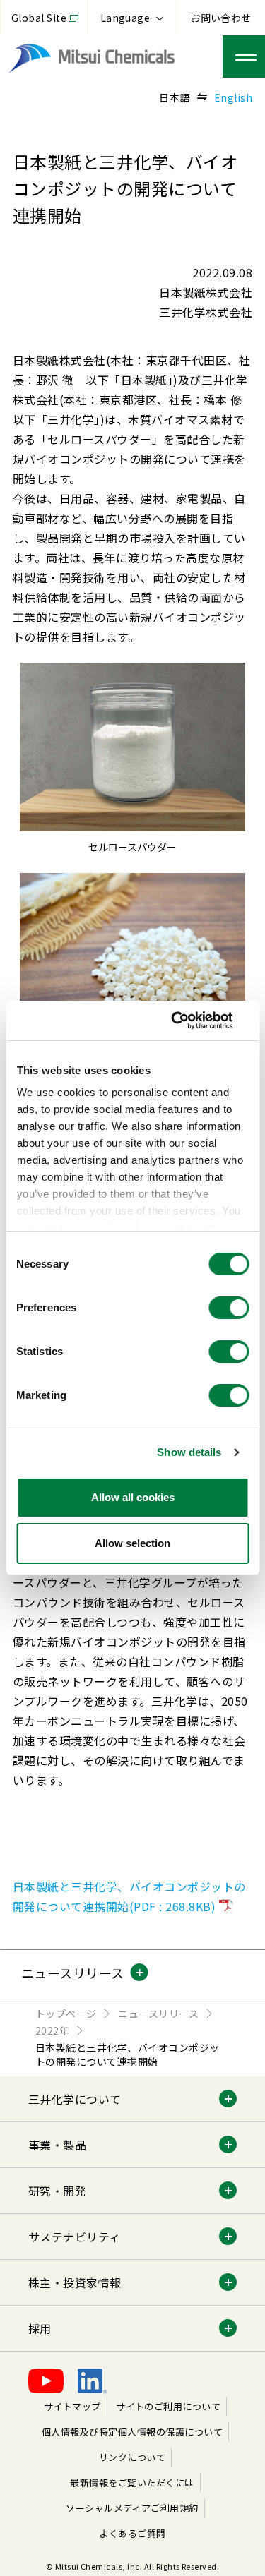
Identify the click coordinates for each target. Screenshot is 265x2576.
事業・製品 (57, 2145)
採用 (40, 2328)
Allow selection (132, 1543)
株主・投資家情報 (75, 2282)
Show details (189, 1452)
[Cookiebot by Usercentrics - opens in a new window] (189, 1021)
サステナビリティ (75, 2237)
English (233, 97)
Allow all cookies (133, 1497)
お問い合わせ (221, 18)
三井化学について (75, 2099)
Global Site (39, 18)
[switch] (229, 1308)
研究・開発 (57, 2191)
